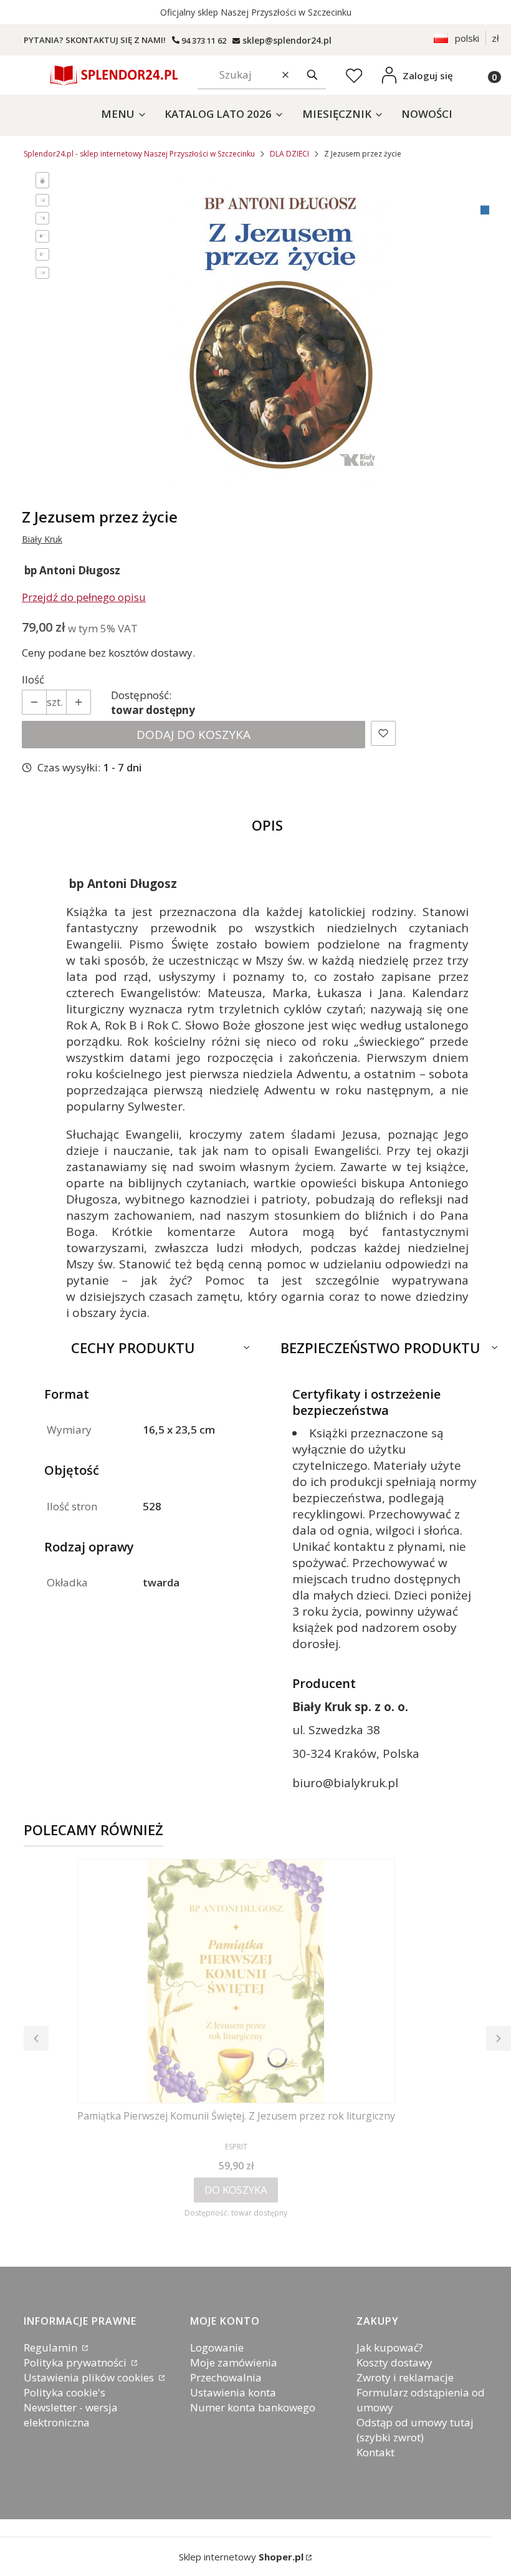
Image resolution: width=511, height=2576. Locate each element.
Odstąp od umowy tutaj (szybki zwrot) (415, 2430)
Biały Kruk (42, 539)
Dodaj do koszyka (193, 735)
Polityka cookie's (64, 2392)
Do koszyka (236, 2190)
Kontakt (375, 2452)
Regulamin (52, 2347)
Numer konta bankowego (253, 2407)
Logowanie (217, 2347)
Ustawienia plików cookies (90, 2377)
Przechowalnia (226, 2377)
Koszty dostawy (394, 2362)
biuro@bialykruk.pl (345, 1783)
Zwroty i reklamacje (405, 2377)
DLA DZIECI (289, 154)
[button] (312, 75)
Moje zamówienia (234, 2362)
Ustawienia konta (233, 2392)
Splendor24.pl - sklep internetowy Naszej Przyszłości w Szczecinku (139, 154)
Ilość (33, 679)
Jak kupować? (390, 2347)
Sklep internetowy (241, 2557)
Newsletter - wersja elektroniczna (71, 2415)
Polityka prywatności (76, 2362)
